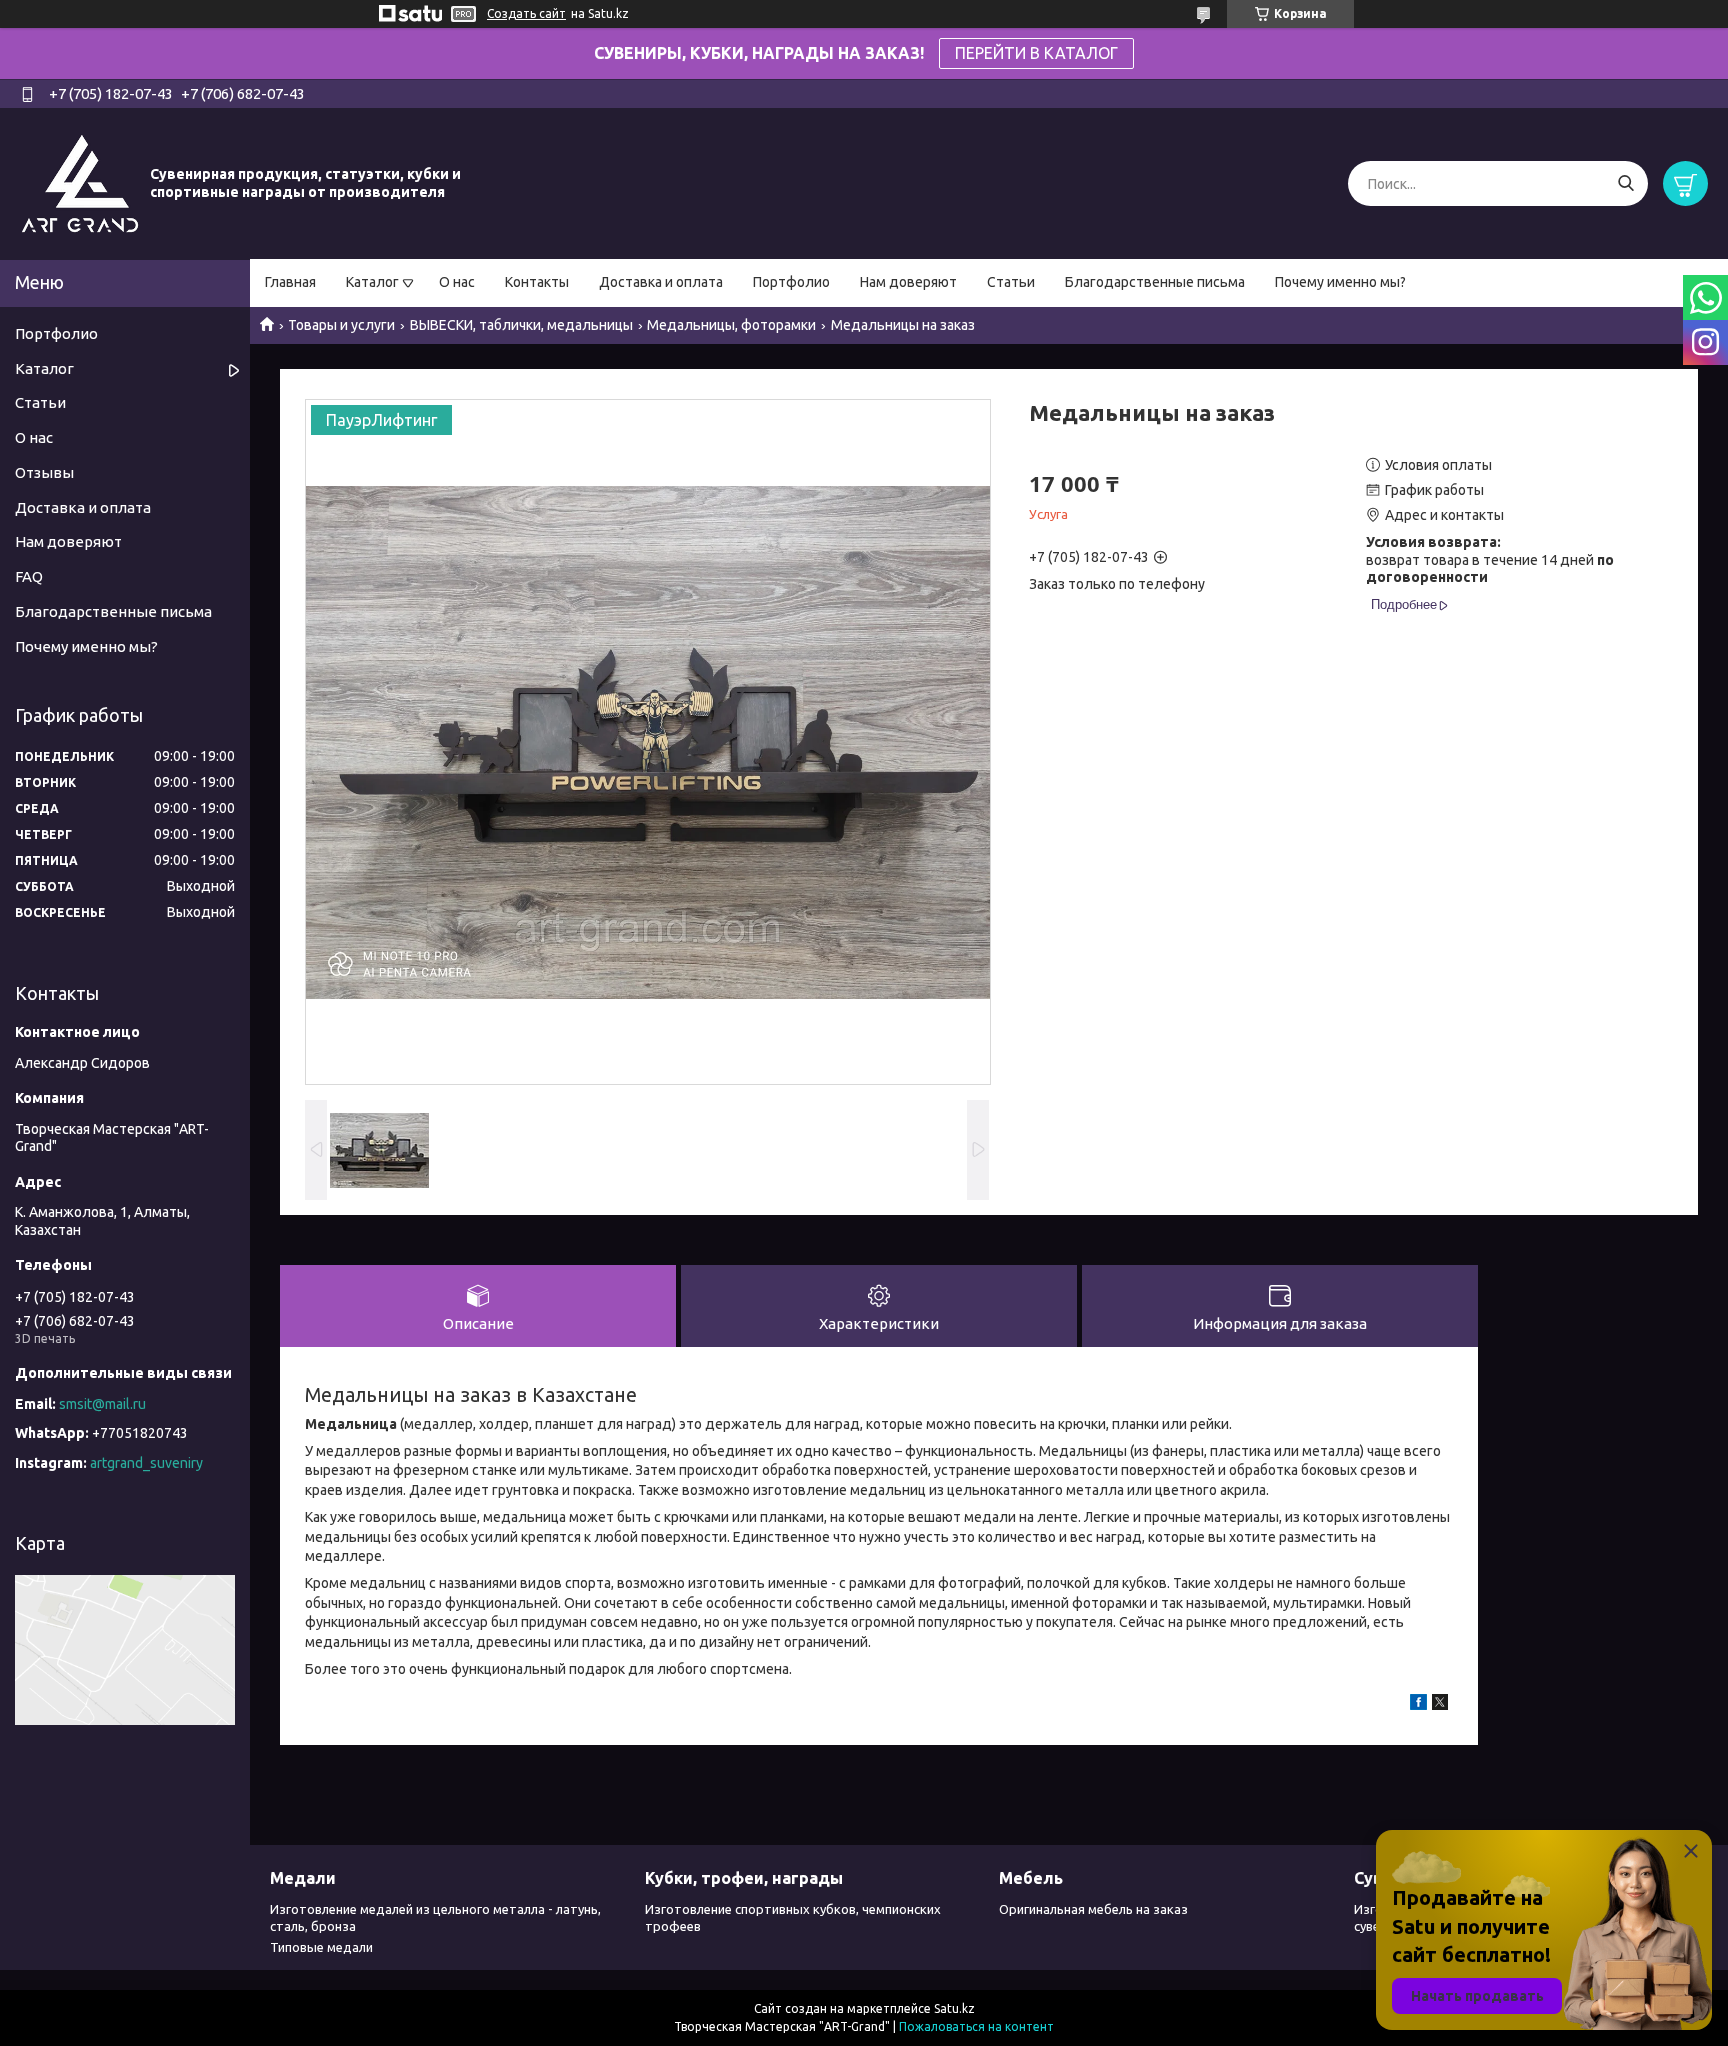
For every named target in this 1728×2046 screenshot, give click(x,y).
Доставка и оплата (661, 282)
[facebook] (1418, 1705)
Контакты (537, 282)
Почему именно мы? (1340, 282)
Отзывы (44, 472)
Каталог (372, 282)
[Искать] (1625, 183)
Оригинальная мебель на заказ (1093, 1909)
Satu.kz (954, 2008)
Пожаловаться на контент (976, 2026)
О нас (457, 282)
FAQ (29, 576)
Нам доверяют (908, 282)
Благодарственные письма (1155, 282)
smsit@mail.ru (102, 1404)
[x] (1440, 1705)
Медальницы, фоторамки (731, 325)
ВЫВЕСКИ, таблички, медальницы (521, 325)
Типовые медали (321, 1947)
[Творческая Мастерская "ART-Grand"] (80, 183)
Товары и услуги (341, 325)
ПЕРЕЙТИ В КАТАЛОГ (1036, 53)
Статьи (1011, 282)
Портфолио (791, 282)
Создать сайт (526, 13)
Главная (290, 282)
